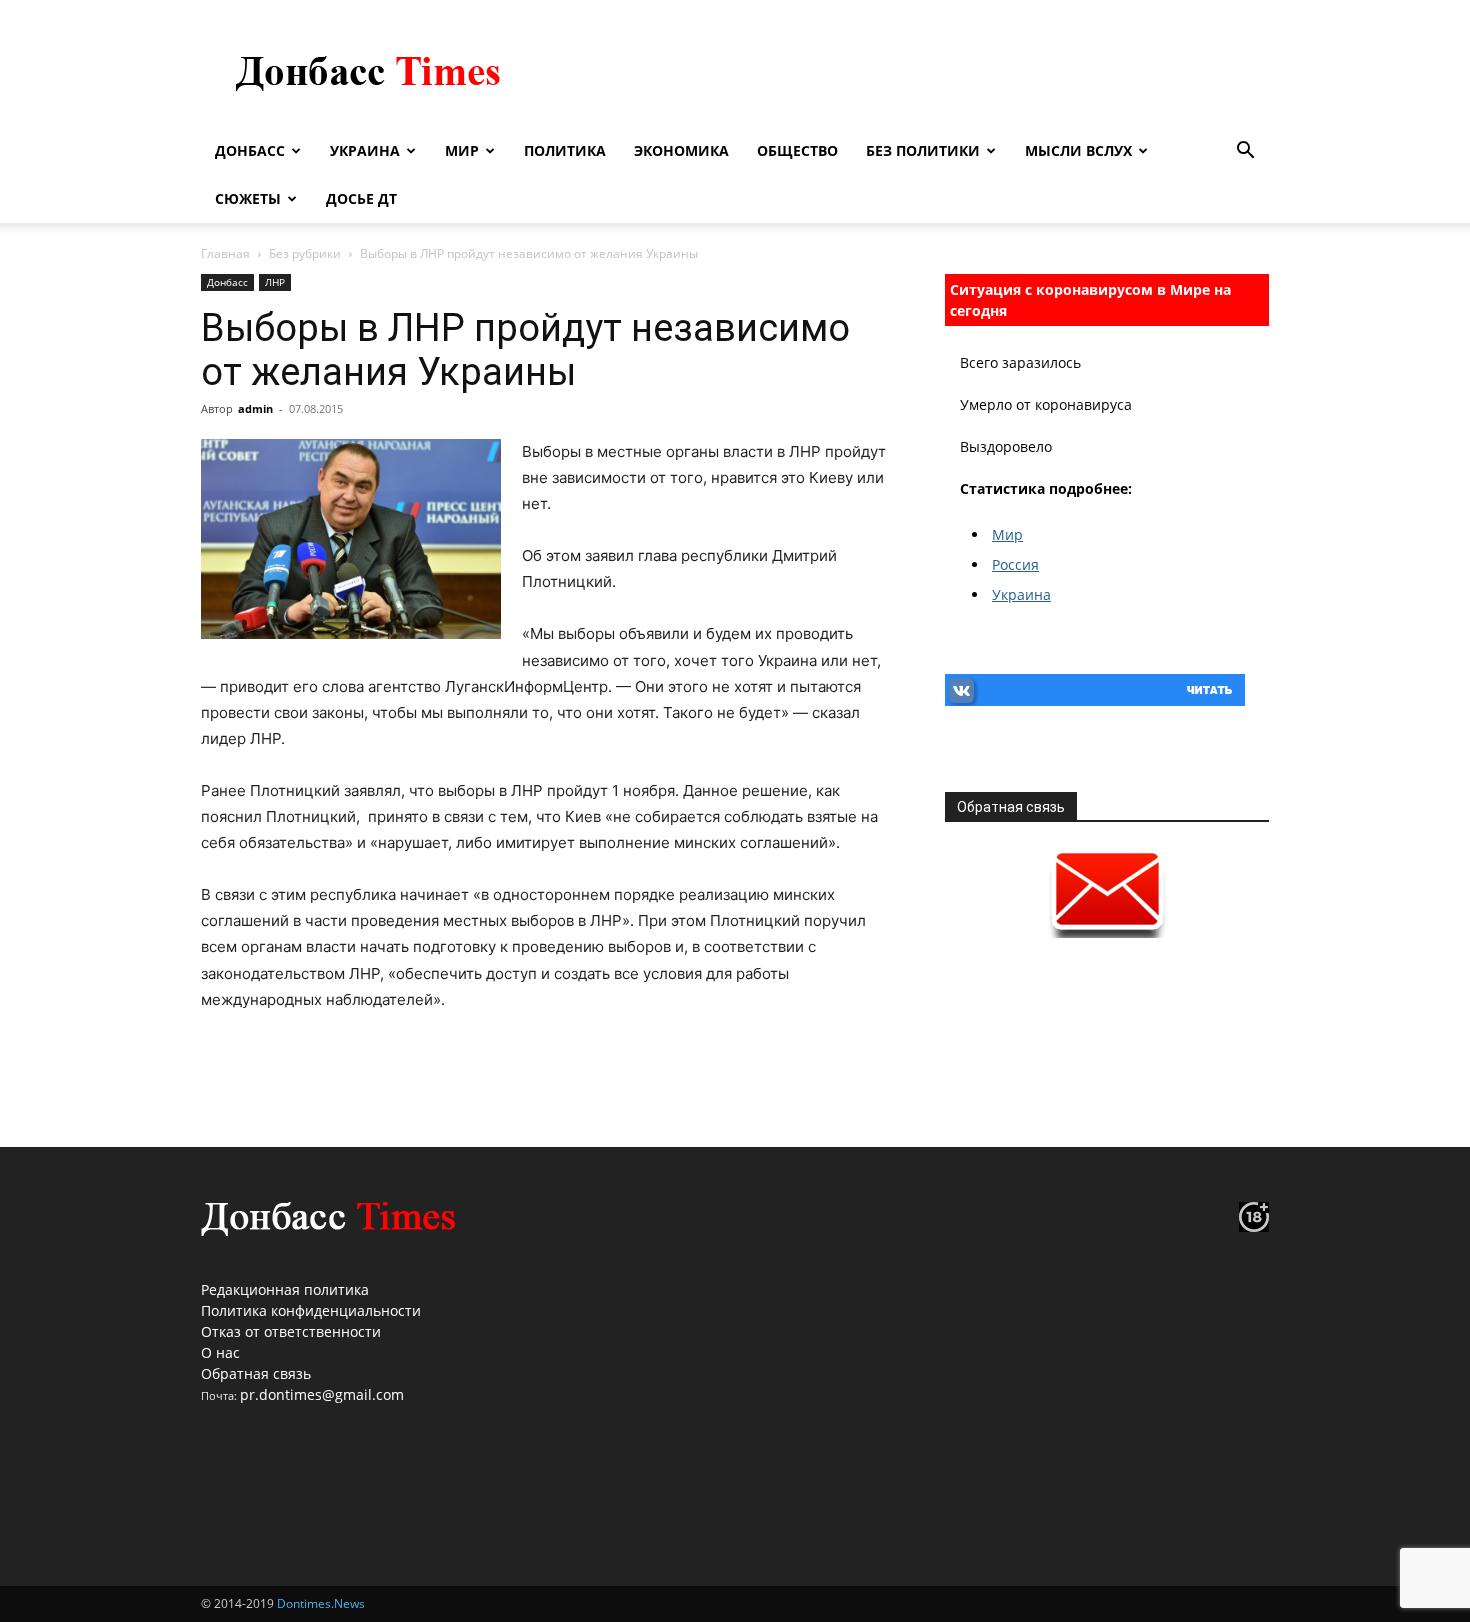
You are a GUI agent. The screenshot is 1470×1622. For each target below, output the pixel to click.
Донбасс (250, 150)
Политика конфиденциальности (311, 1310)
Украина (365, 150)
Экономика (681, 150)
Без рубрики (305, 253)
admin (255, 408)
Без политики (923, 150)
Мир (462, 150)
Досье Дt (361, 198)
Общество (797, 150)
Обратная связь (256, 1373)
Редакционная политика (285, 1289)
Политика (565, 150)
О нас (220, 1352)
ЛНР (275, 282)
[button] (1245, 152)
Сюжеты (248, 198)
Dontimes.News (321, 1603)
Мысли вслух (1078, 150)
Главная (225, 253)
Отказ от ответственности (291, 1331)
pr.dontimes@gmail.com (322, 1394)
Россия (1015, 564)
